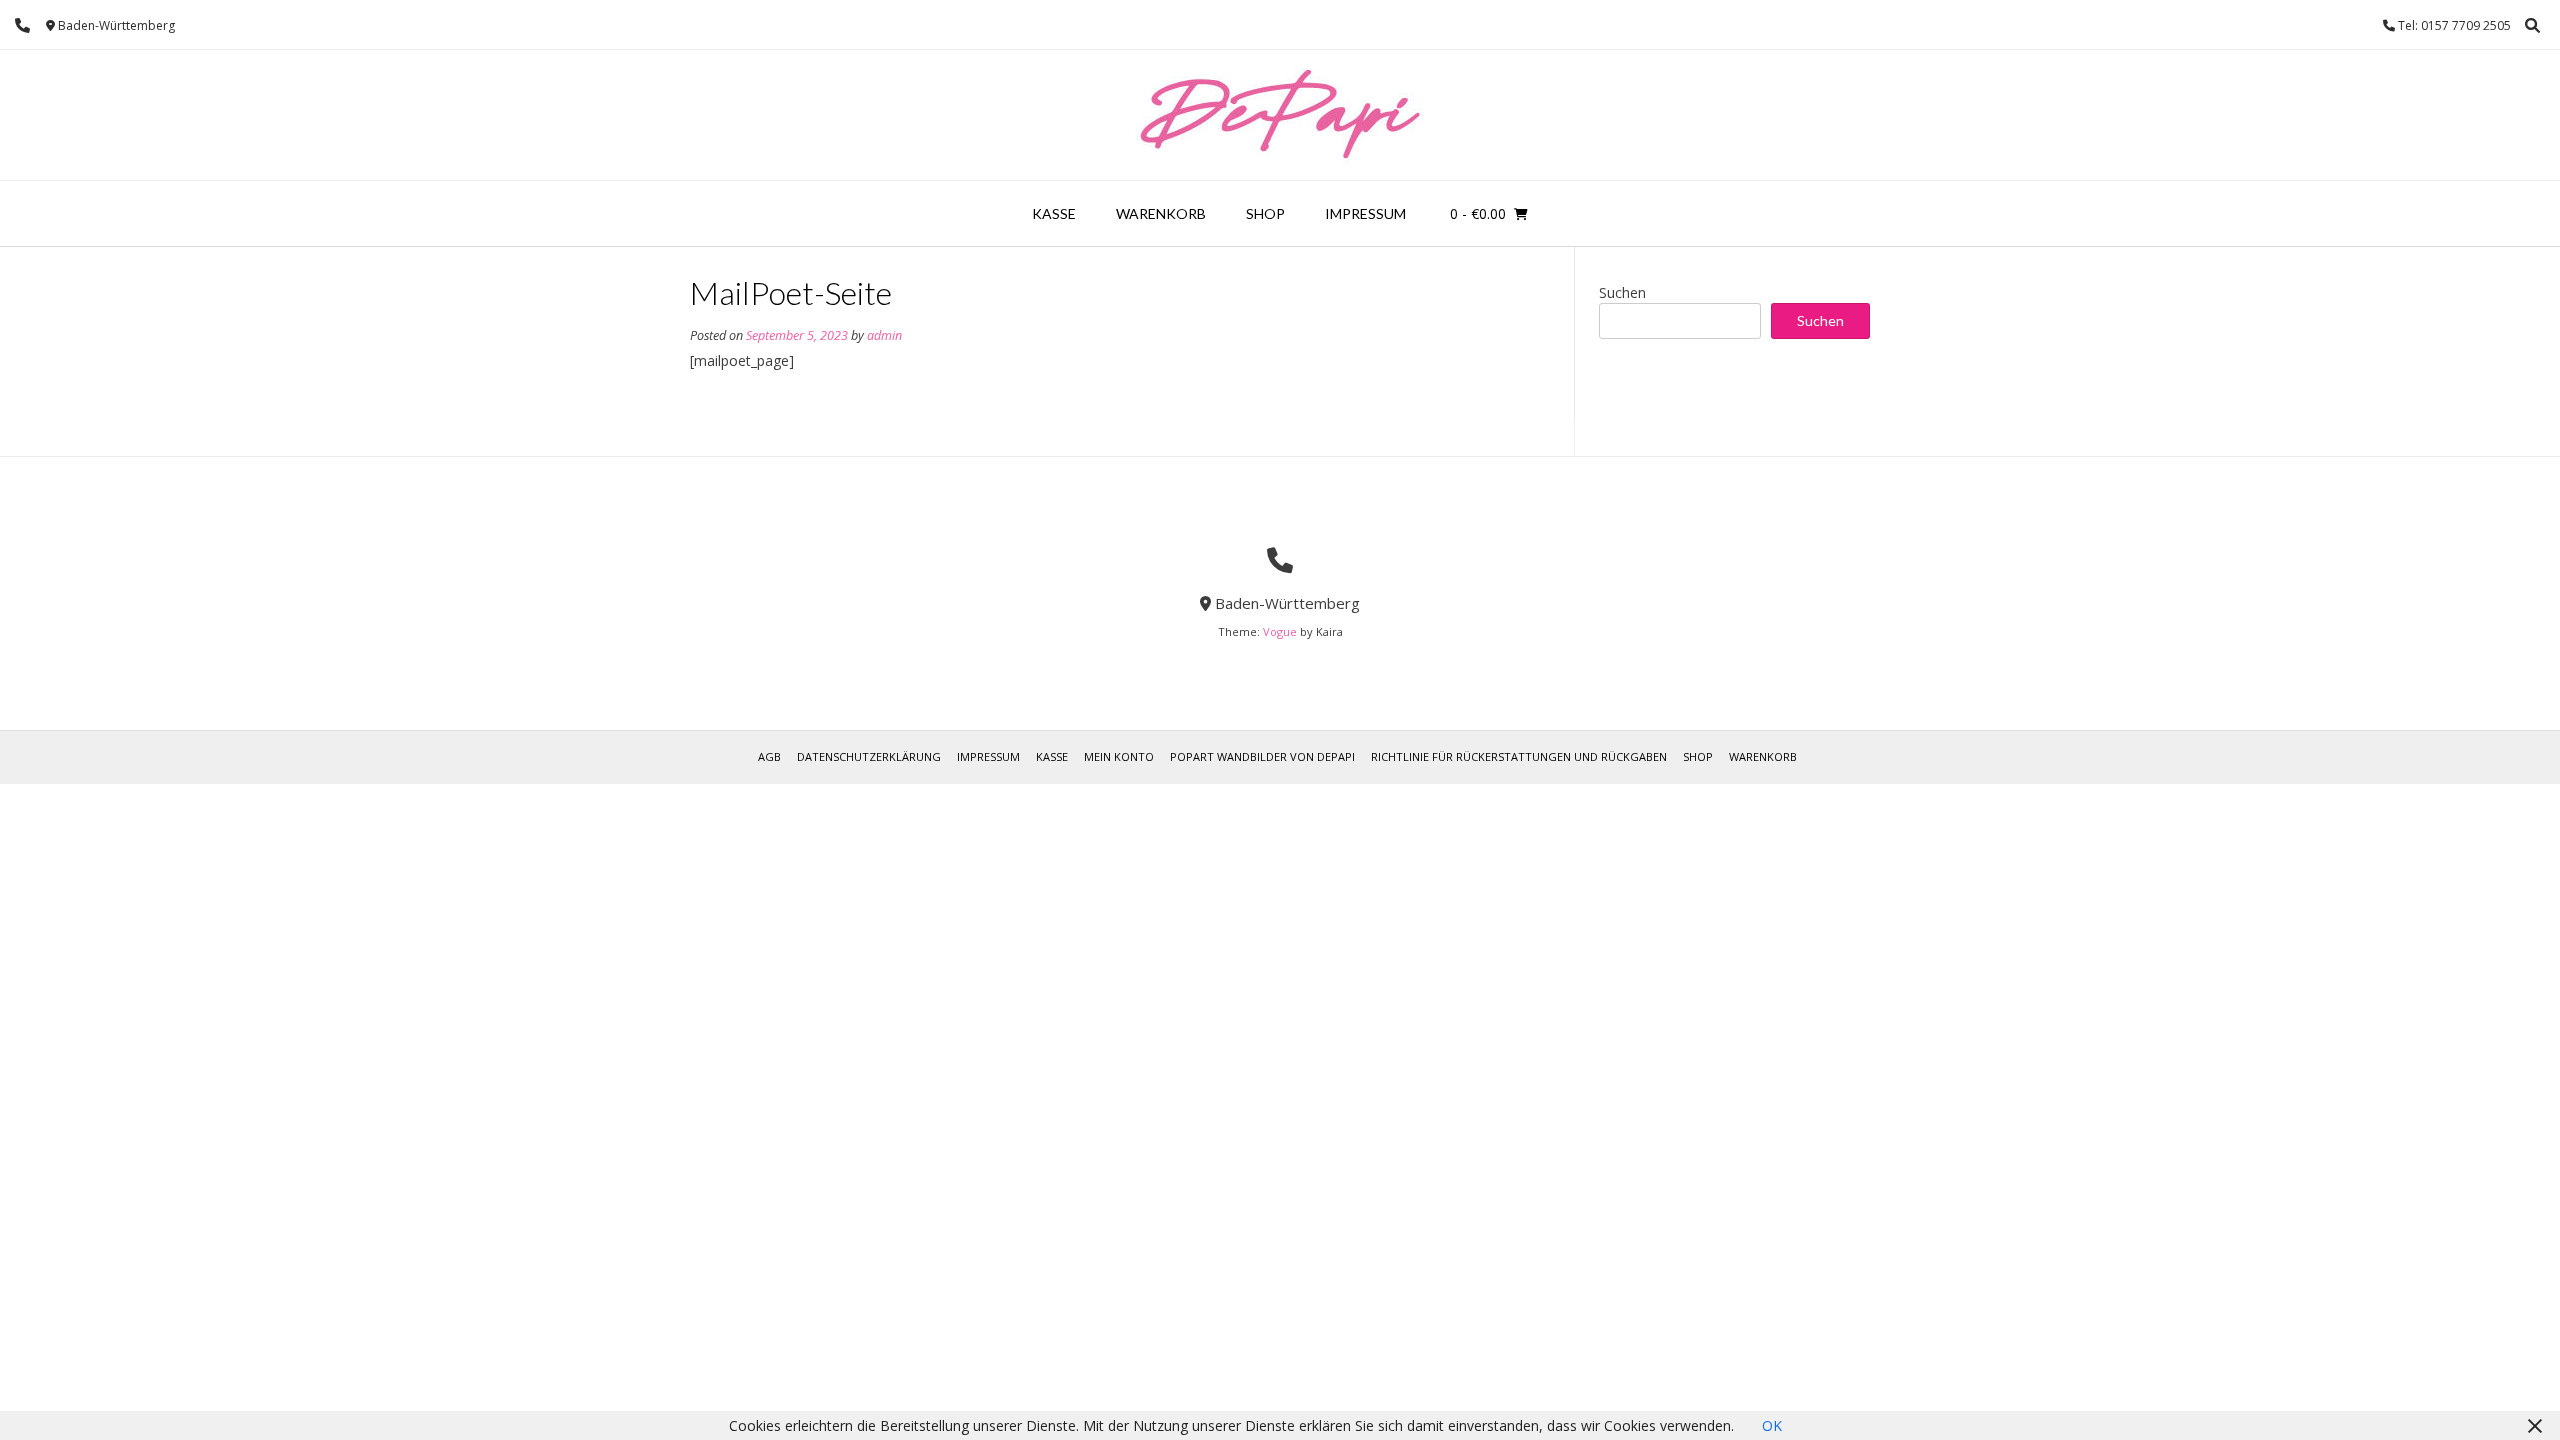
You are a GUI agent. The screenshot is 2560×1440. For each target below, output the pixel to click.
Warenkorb (1161, 213)
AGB (769, 756)
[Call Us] (22, 25)
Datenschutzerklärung (869, 756)
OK (1772, 1425)
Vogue (1280, 631)
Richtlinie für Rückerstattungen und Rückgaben (1519, 756)
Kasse (1054, 213)
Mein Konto (1119, 756)
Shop (1265, 213)
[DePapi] (1280, 115)
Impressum (1365, 213)
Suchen (1622, 292)
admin (884, 335)
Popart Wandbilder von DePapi (1262, 756)
